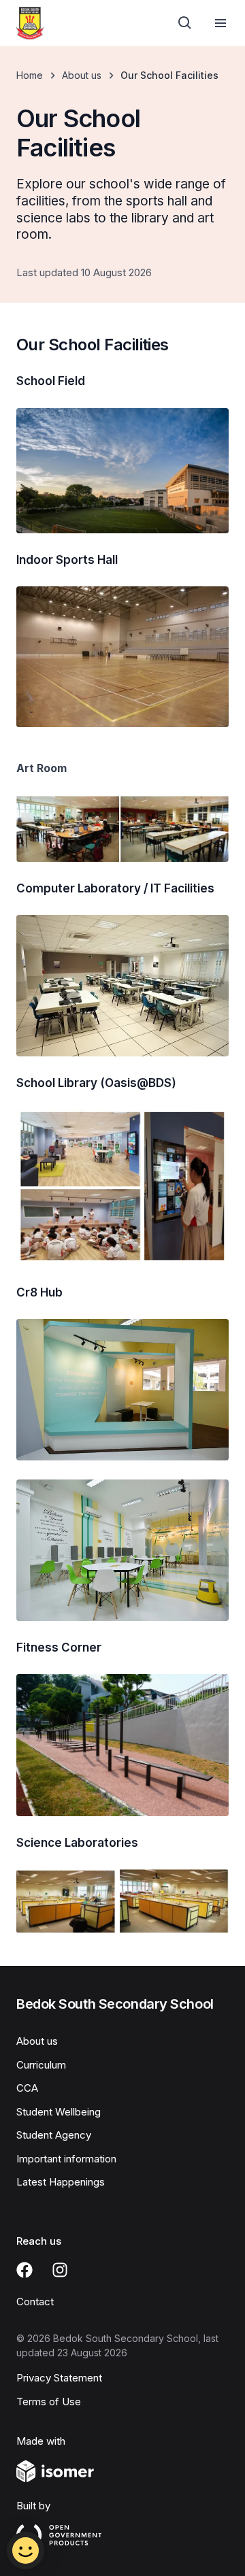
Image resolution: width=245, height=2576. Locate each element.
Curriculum (41, 2065)
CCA (27, 2088)
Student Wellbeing (59, 2112)
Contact (35, 2302)
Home (30, 75)
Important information (66, 2159)
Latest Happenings (61, 2182)
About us (82, 75)
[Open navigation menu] (220, 23)
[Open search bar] (185, 23)
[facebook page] (24, 2270)
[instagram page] (60, 2270)
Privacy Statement (59, 2378)
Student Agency (54, 2135)
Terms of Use (49, 2402)
